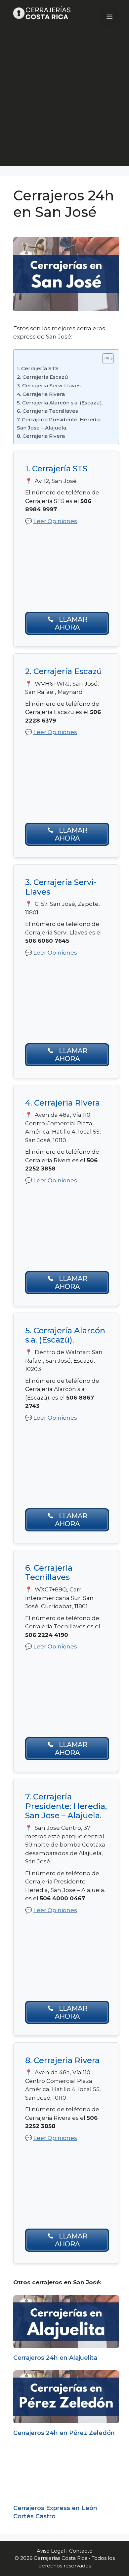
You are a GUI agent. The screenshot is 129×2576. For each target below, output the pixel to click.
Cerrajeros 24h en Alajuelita (55, 2358)
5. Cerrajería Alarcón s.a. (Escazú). (60, 403)
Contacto (81, 2551)
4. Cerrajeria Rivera (41, 394)
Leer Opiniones (55, 521)
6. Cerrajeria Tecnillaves (47, 411)
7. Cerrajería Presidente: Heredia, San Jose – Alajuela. (59, 424)
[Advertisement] (64, 102)
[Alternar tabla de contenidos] (105, 359)
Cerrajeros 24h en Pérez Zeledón (64, 2433)
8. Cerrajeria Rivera (41, 436)
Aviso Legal (51, 2551)
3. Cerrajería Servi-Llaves (49, 385)
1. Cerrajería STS (38, 368)
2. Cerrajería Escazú (43, 377)
